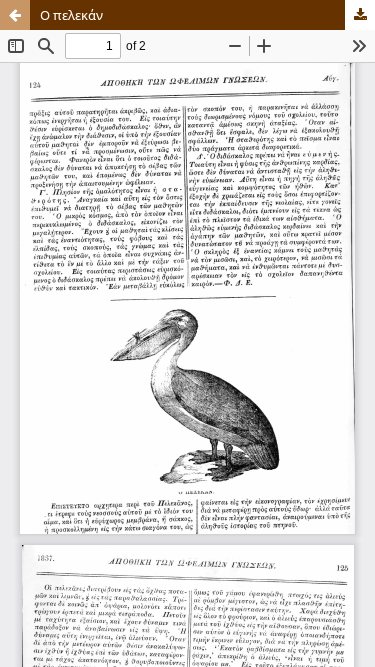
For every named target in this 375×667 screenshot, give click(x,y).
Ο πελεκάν (71, 15)
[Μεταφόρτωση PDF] (360, 15)
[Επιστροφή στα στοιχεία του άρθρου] (15, 15)
